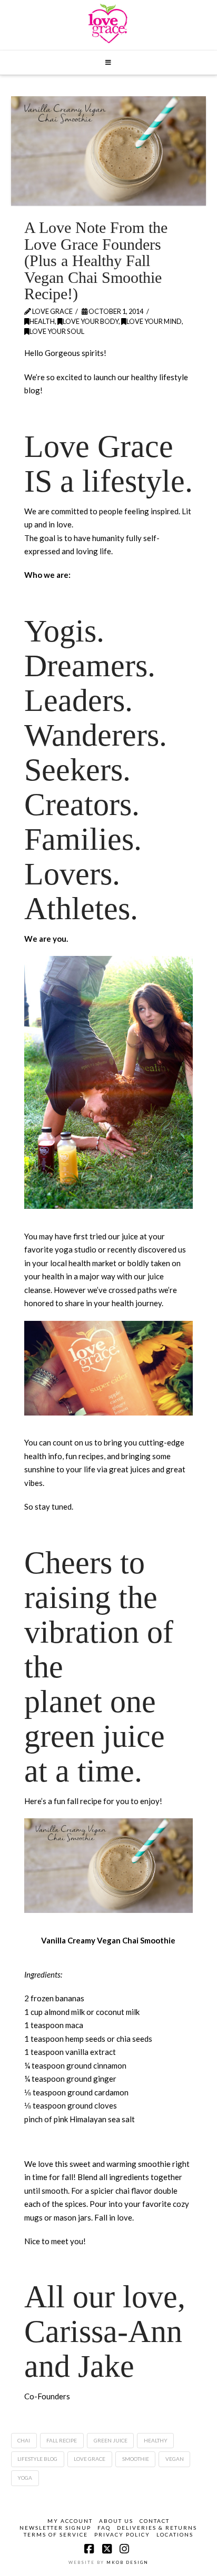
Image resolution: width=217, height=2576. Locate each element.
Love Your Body (91, 321)
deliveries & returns (157, 2528)
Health (42, 321)
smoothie (136, 2459)
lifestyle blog (37, 2459)
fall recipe (62, 2440)
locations (175, 2534)
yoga (25, 2478)
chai (24, 2440)
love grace (90, 2459)
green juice (111, 2440)
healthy (156, 2440)
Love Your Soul (57, 331)
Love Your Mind (154, 321)
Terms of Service (56, 2534)
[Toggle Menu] (109, 63)
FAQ (104, 2528)
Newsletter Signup (55, 2528)
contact (155, 2521)
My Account (70, 2521)
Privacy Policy (122, 2534)
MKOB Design (127, 2562)
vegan (175, 2459)
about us (116, 2521)
